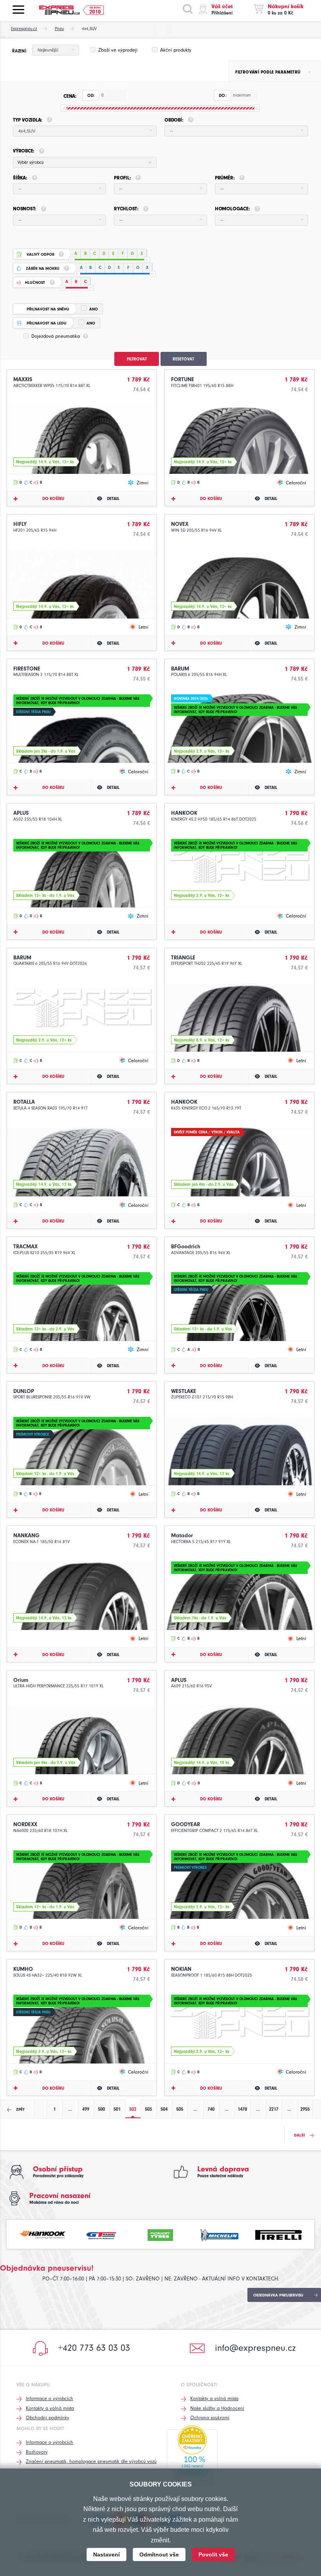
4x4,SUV (89, 29)
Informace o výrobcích (50, 2398)
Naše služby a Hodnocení (217, 2408)
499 (86, 2109)
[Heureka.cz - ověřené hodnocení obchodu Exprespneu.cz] (192, 2456)
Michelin (219, 2234)
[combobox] (56, 50)
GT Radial (102, 2234)
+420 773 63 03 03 (94, 2348)
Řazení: (19, 51)
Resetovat (183, 359)
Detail (113, 499)
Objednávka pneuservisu (278, 2295)
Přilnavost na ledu (47, 323)
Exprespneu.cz (24, 29)
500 (101, 2109)
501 (117, 2109)
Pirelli (279, 2234)
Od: (91, 96)
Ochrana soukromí (210, 2417)
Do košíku (53, 499)
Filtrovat (137, 359)
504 (164, 2109)
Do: (223, 96)
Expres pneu (63, 10)
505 (180, 2109)
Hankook (42, 2234)
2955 (305, 2109)
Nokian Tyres (161, 2234)
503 (148, 2109)
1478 (242, 2109)
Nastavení (106, 2554)
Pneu (59, 29)
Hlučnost (35, 283)
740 (211, 2109)
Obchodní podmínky (48, 2417)
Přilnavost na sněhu (48, 309)
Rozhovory (37, 2452)
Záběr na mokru (43, 269)
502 (133, 2109)
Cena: (70, 96)
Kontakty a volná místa (50, 2408)
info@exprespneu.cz (255, 2348)
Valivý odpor (41, 255)
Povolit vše (213, 2554)
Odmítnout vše (159, 2554)
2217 (274, 2109)
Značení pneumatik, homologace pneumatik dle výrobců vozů (91, 2461)
